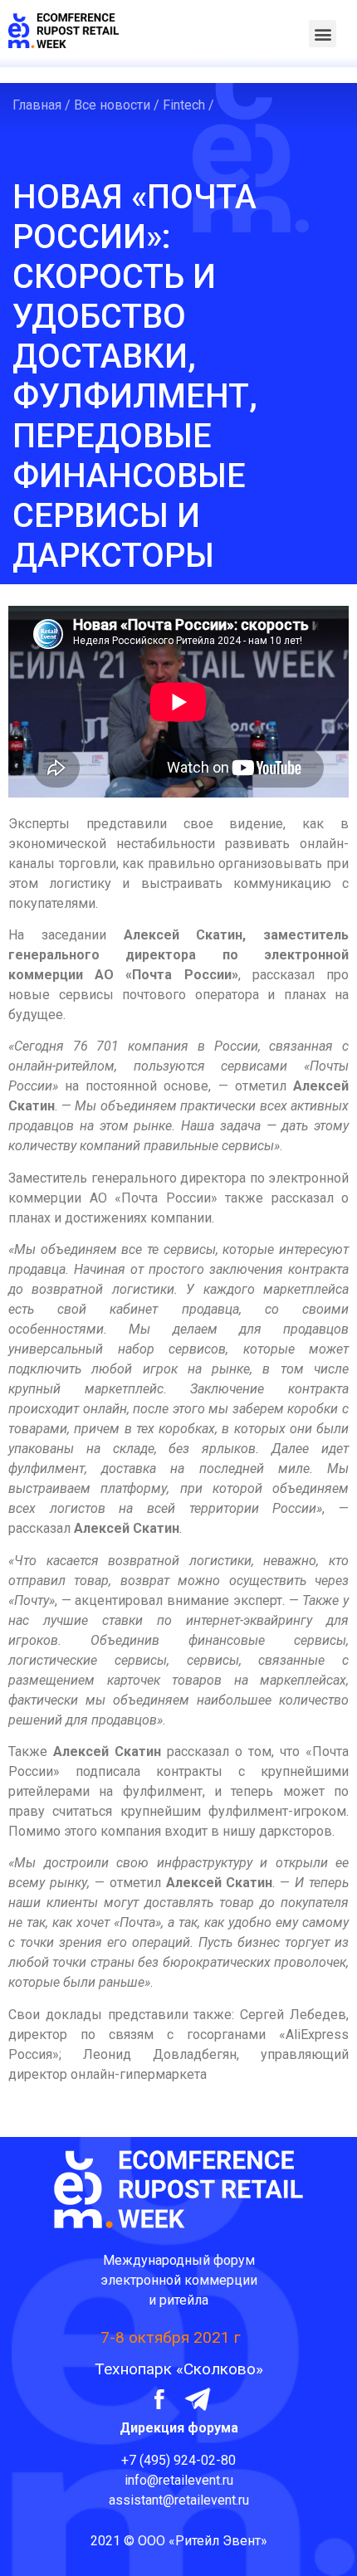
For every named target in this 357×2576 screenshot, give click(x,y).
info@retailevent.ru (179, 2480)
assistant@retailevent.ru (179, 2500)
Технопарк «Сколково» (179, 2369)
